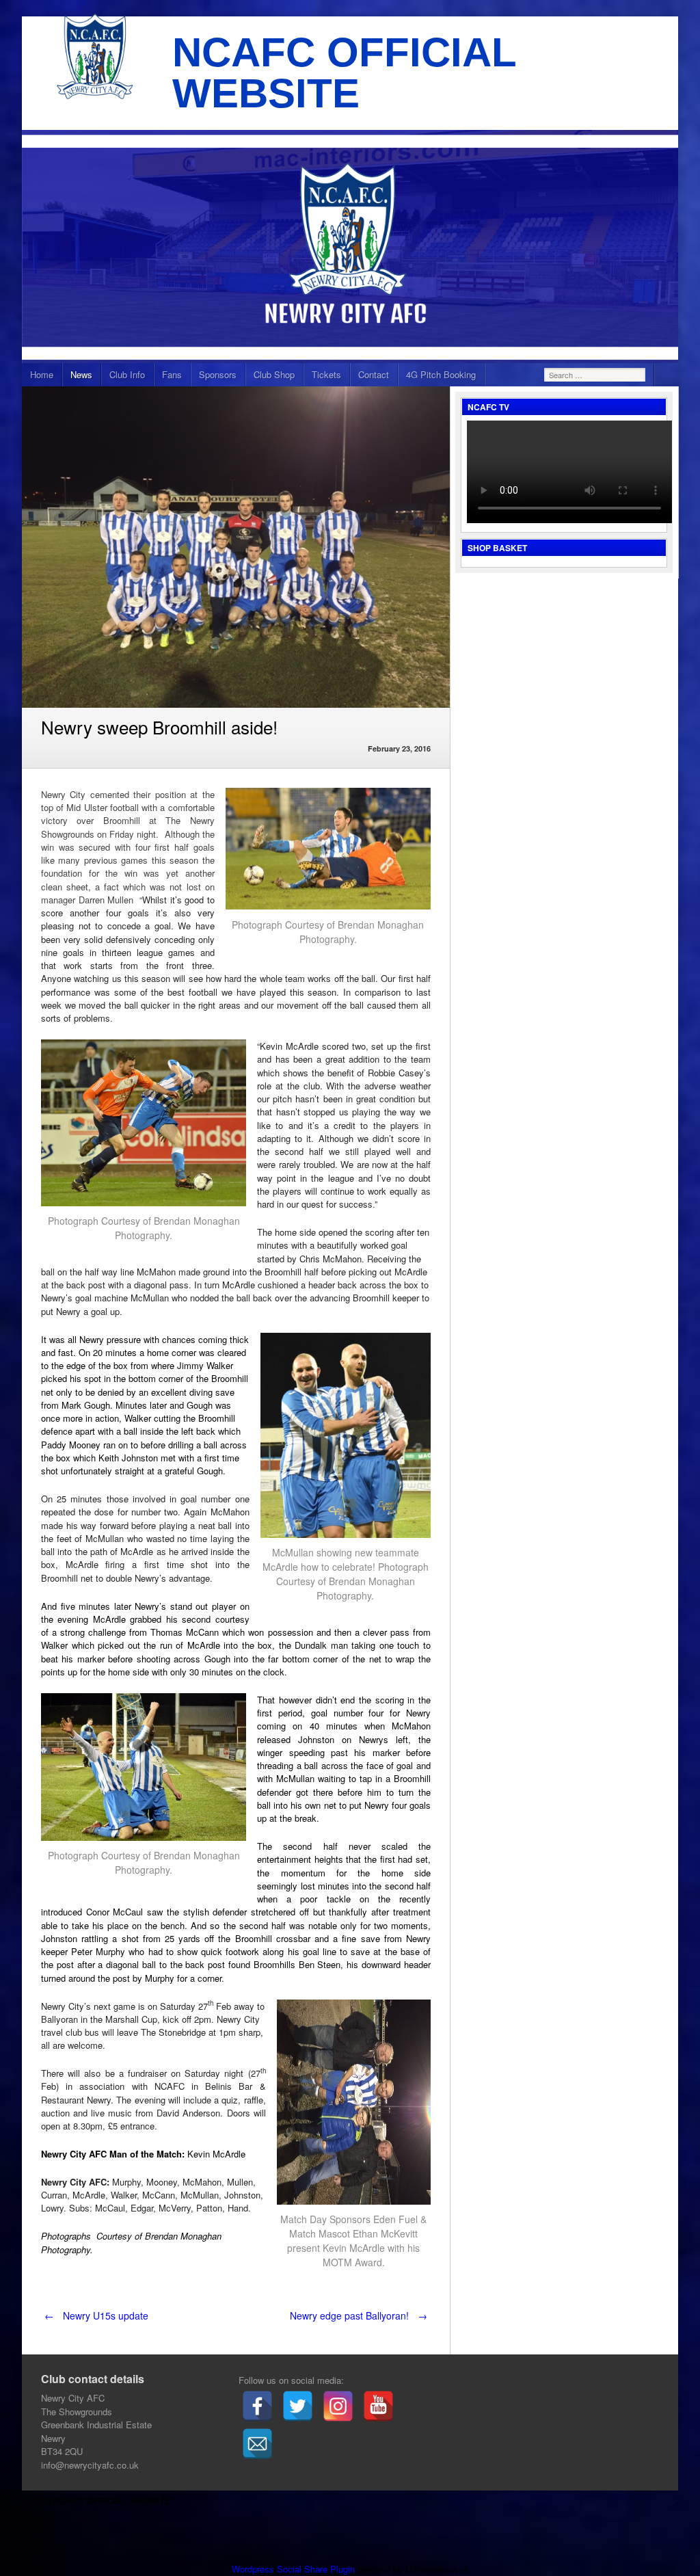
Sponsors (218, 374)
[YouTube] (378, 2406)
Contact (374, 374)
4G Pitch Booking (441, 374)
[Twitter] (298, 2406)
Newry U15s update (96, 2315)
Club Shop (274, 374)
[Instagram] (338, 2406)
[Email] (257, 2444)
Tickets (326, 374)
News (81, 374)
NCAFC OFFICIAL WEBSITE (344, 73)
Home (42, 374)
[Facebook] (257, 2406)
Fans (172, 374)
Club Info (127, 374)
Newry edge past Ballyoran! (359, 2315)
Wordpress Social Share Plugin (295, 2569)
